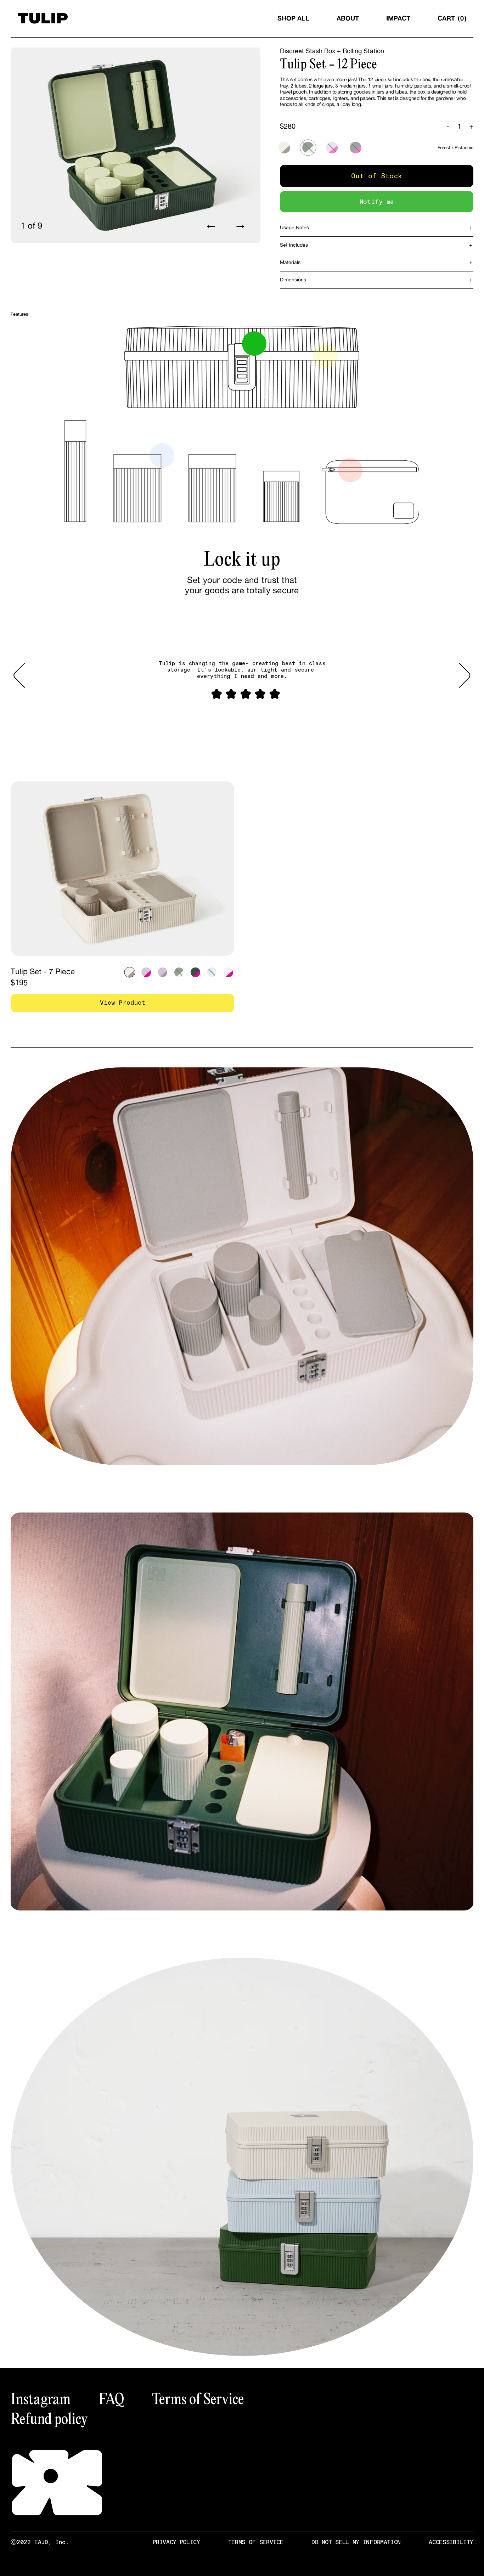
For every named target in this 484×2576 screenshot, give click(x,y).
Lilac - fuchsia (332, 148)
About (348, 18)
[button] (24, 675)
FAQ (111, 2398)
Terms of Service (198, 2398)
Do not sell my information (356, 2542)
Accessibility (451, 2542)
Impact (398, 18)
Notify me (377, 202)
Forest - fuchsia (356, 148)
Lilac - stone (163, 972)
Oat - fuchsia (228, 972)
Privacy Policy (176, 2542)
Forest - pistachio (308, 148)
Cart (451, 18)
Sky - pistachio (212, 972)
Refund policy (49, 2418)
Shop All (293, 18)
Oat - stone (284, 148)
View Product (123, 1003)
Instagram (41, 2398)
